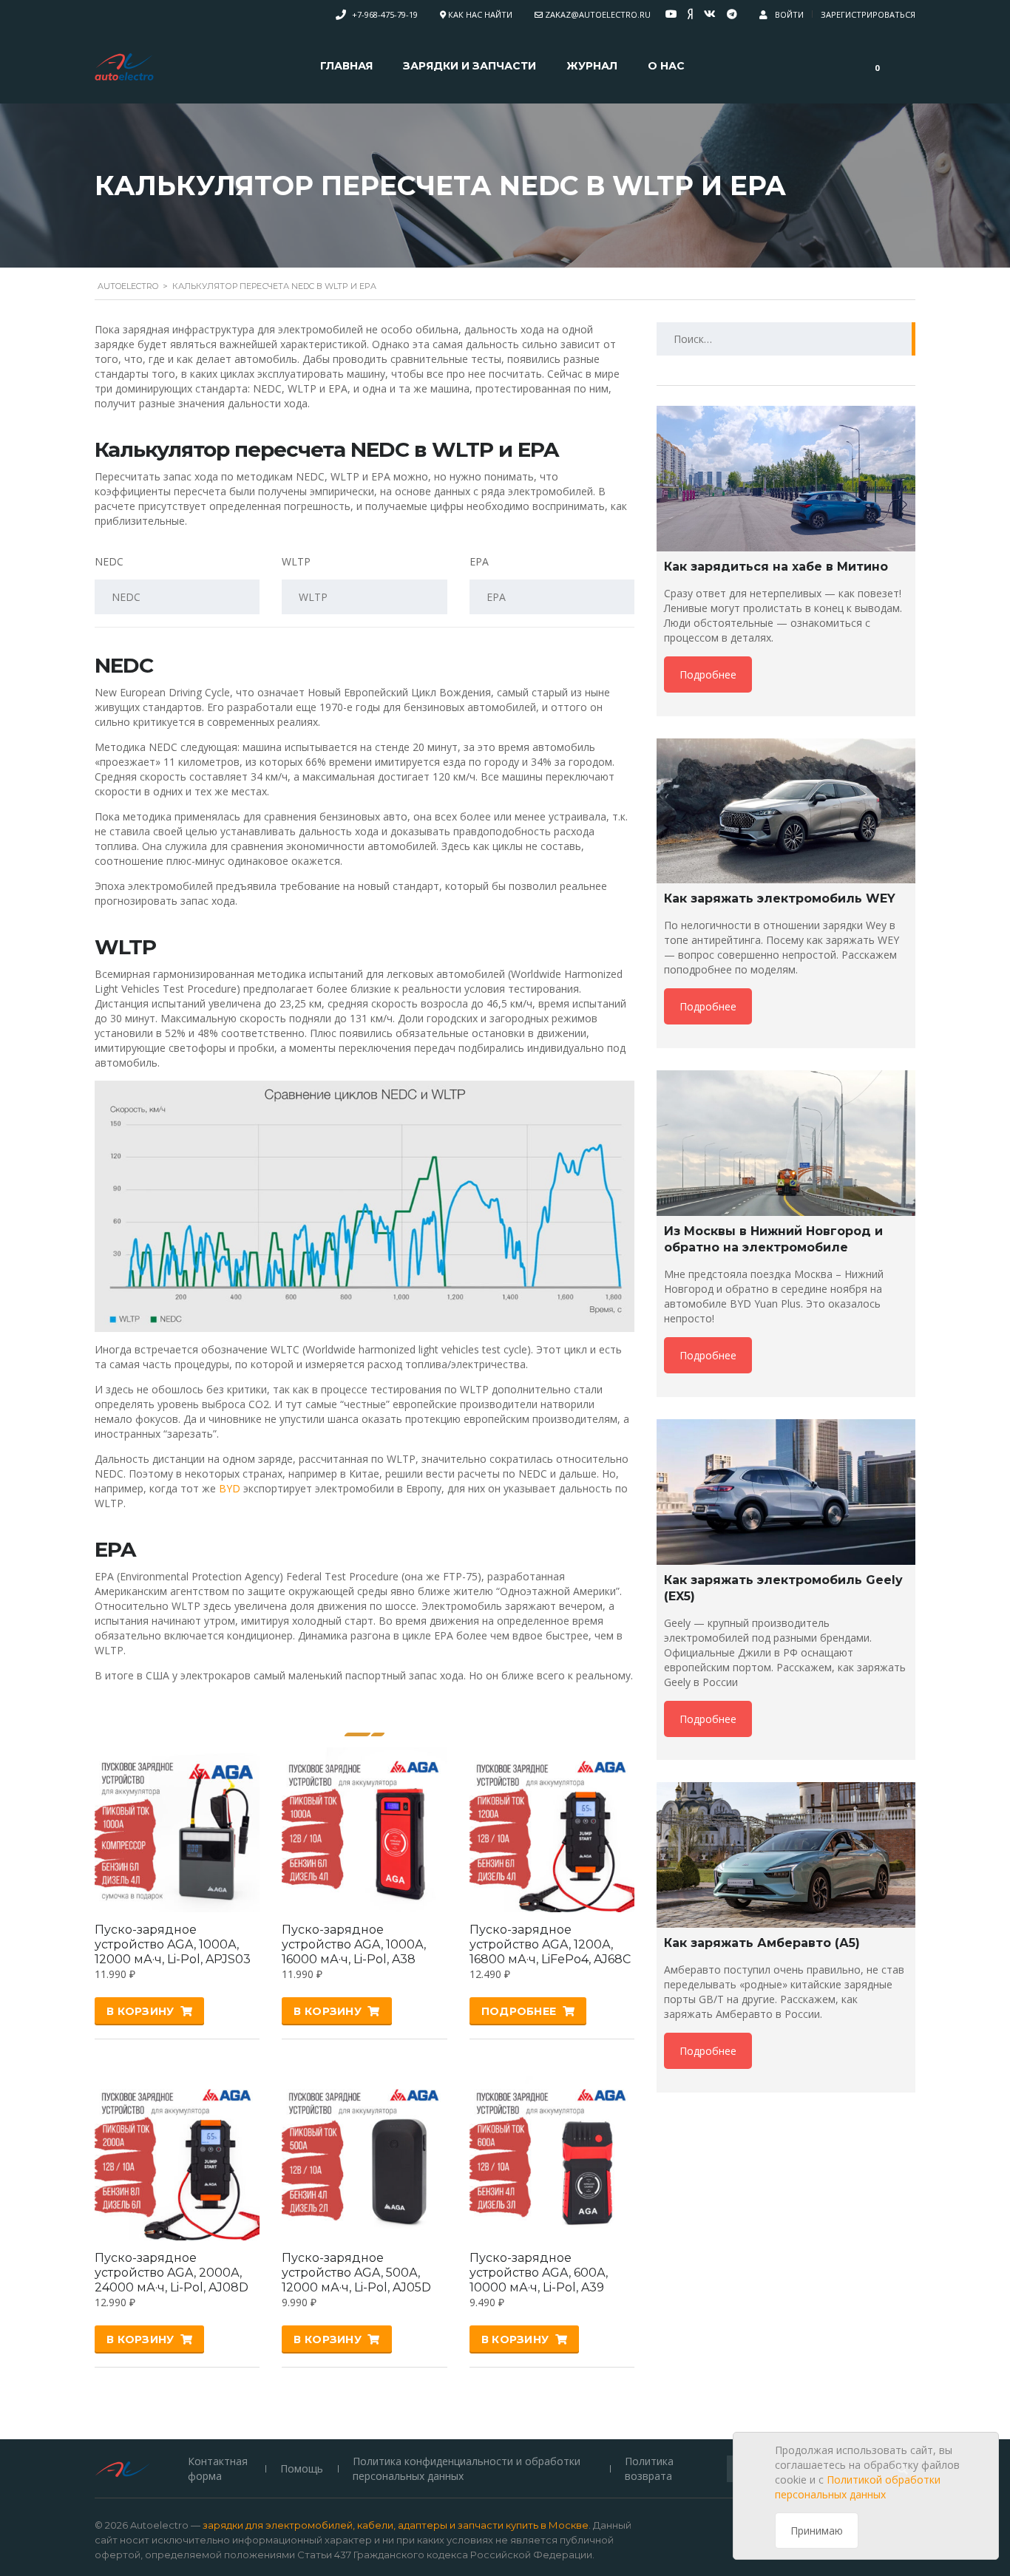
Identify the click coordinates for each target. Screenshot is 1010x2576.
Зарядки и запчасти (470, 66)
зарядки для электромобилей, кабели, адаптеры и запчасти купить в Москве (396, 2525)
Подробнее (519, 2011)
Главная (346, 66)
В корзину (140, 2011)
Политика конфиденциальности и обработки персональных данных (467, 2468)
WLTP (296, 561)
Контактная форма (218, 2468)
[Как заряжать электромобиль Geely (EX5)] (786, 1492)
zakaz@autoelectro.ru (598, 14)
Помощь (302, 2468)
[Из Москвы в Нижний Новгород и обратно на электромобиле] (786, 1143)
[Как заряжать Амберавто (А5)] (786, 1855)
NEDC (109, 561)
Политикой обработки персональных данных (858, 2487)
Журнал (592, 66)
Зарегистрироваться (868, 14)
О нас (666, 66)
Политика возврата (649, 2468)
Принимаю (817, 2531)
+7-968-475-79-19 (385, 14)
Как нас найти (480, 14)
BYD (230, 1488)
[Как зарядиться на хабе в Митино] (786, 479)
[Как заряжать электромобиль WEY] (786, 811)
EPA (479, 561)
